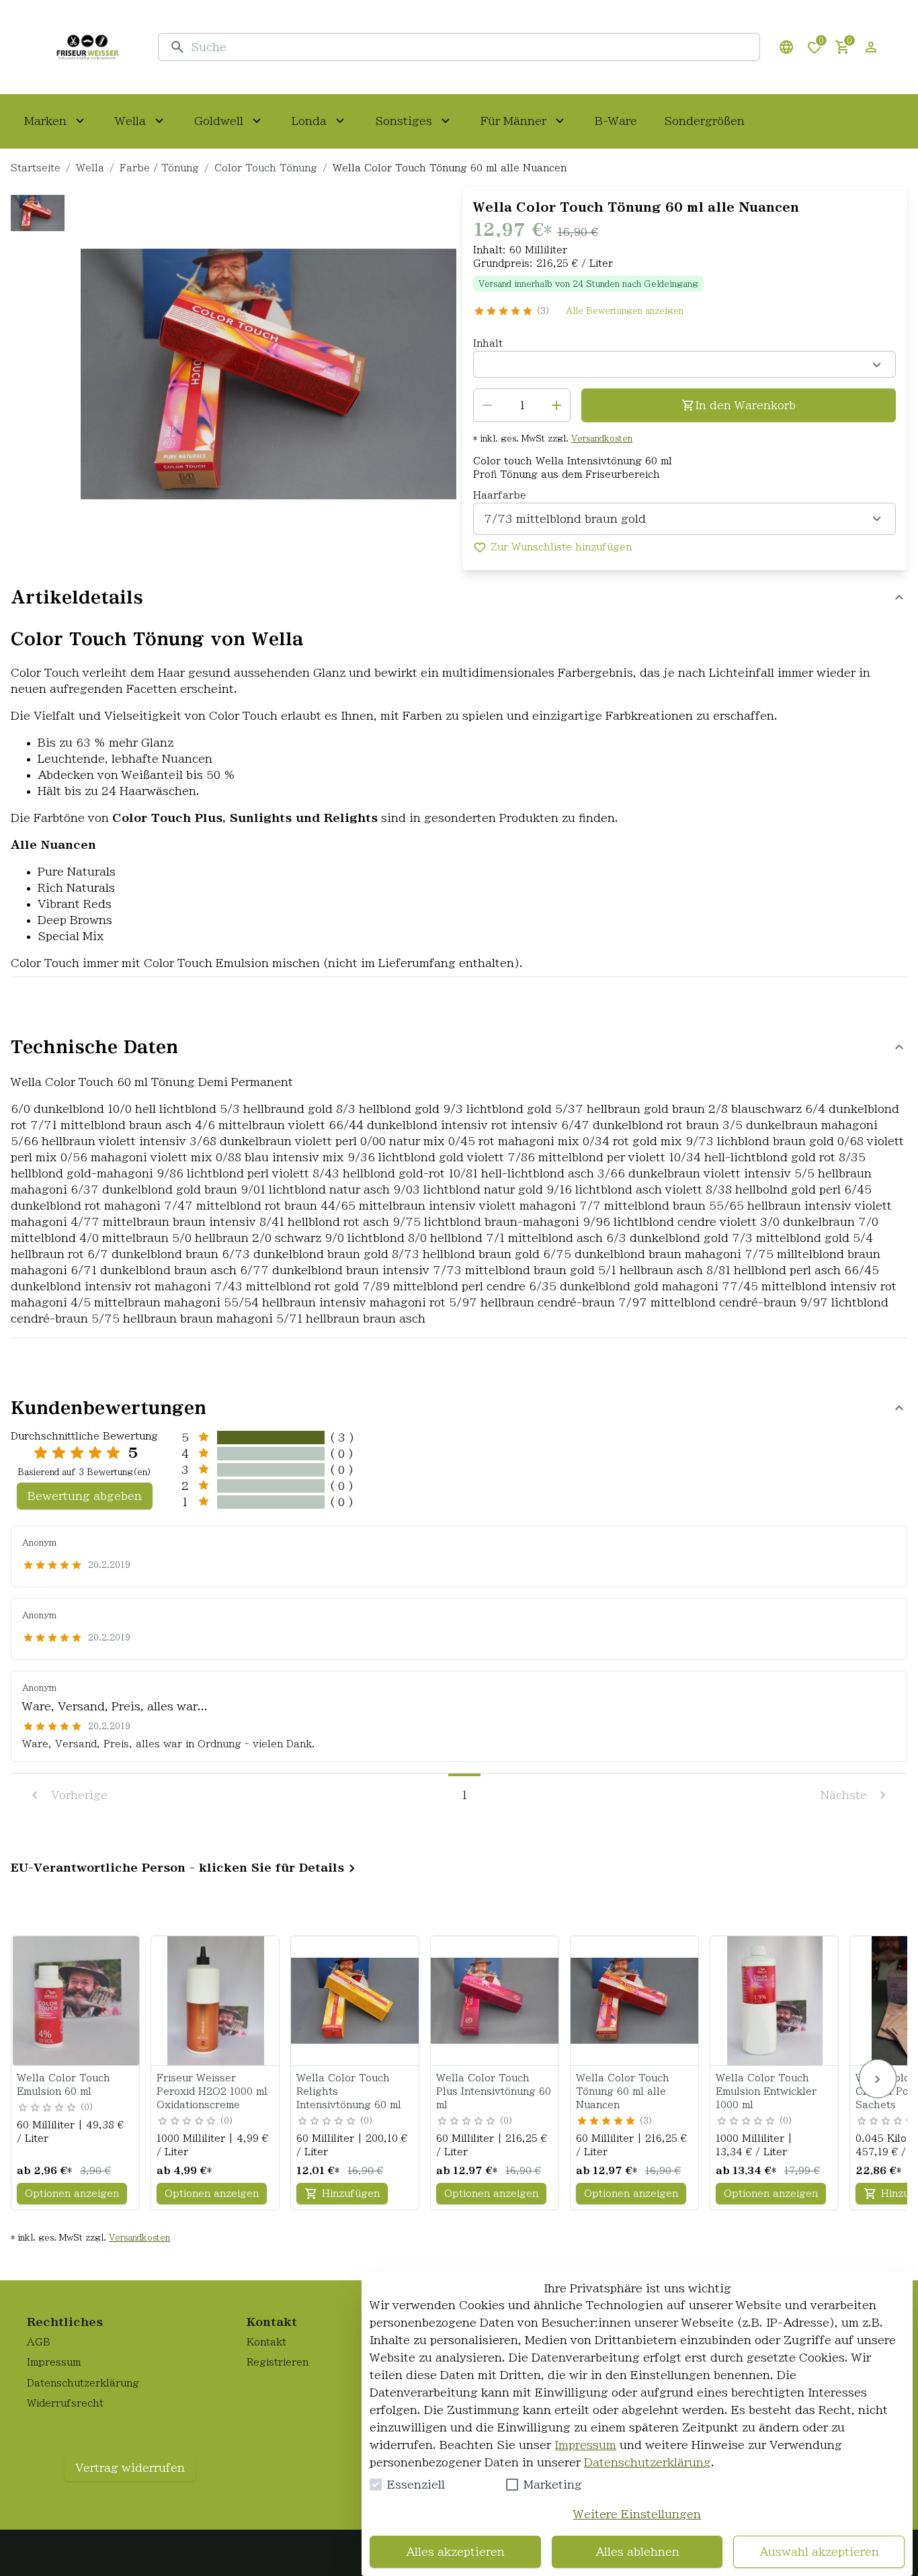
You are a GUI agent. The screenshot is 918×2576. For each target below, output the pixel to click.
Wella (90, 168)
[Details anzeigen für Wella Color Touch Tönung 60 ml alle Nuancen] (635, 2001)
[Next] (878, 2079)
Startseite (36, 168)
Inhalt (488, 343)
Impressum (585, 2445)
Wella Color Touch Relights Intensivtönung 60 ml (349, 2091)
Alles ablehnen (637, 2552)
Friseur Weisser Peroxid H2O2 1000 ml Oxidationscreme (212, 2091)
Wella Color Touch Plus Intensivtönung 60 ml (494, 2091)
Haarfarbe (500, 495)
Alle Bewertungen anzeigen (625, 310)
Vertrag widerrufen (130, 2468)
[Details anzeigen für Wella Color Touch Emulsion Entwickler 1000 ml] (775, 2001)
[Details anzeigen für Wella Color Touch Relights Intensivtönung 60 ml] (356, 2001)
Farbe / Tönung (159, 168)
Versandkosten (602, 438)
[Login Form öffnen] (871, 47)
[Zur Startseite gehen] (87, 47)
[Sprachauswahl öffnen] (786, 47)
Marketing (553, 2485)
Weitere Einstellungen (637, 2514)
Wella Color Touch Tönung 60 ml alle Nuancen (623, 2091)
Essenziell (416, 2485)
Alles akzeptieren (455, 2552)
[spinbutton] (522, 405)
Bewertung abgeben (85, 1496)
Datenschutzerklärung (648, 2462)
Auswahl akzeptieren (819, 2552)
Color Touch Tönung (266, 168)
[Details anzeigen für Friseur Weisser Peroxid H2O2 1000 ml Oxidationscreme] (216, 2001)
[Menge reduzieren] (487, 405)
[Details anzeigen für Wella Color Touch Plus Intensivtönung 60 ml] (495, 2001)
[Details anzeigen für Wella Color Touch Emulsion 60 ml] (76, 2001)
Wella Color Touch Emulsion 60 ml (64, 2085)
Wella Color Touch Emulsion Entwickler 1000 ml (766, 2091)
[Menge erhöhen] (556, 405)
